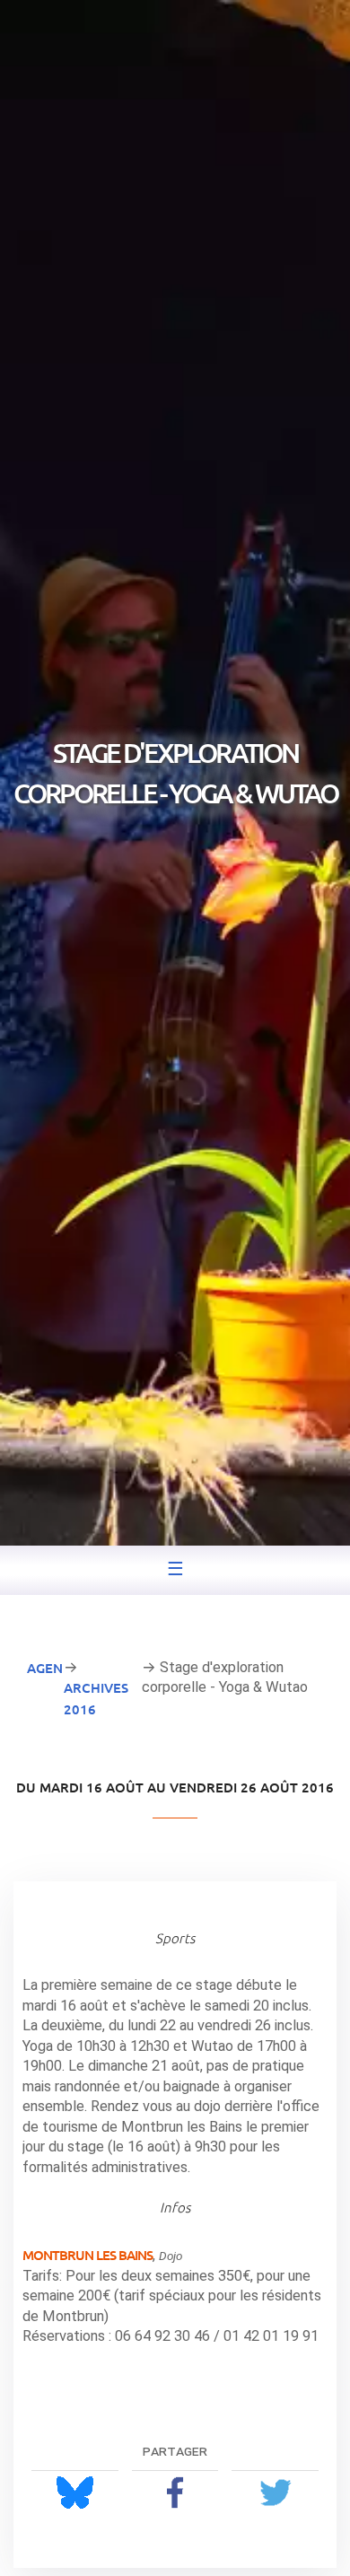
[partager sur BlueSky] (75, 2492)
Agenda (54, 1668)
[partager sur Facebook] (175, 2492)
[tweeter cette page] (275, 2492)
